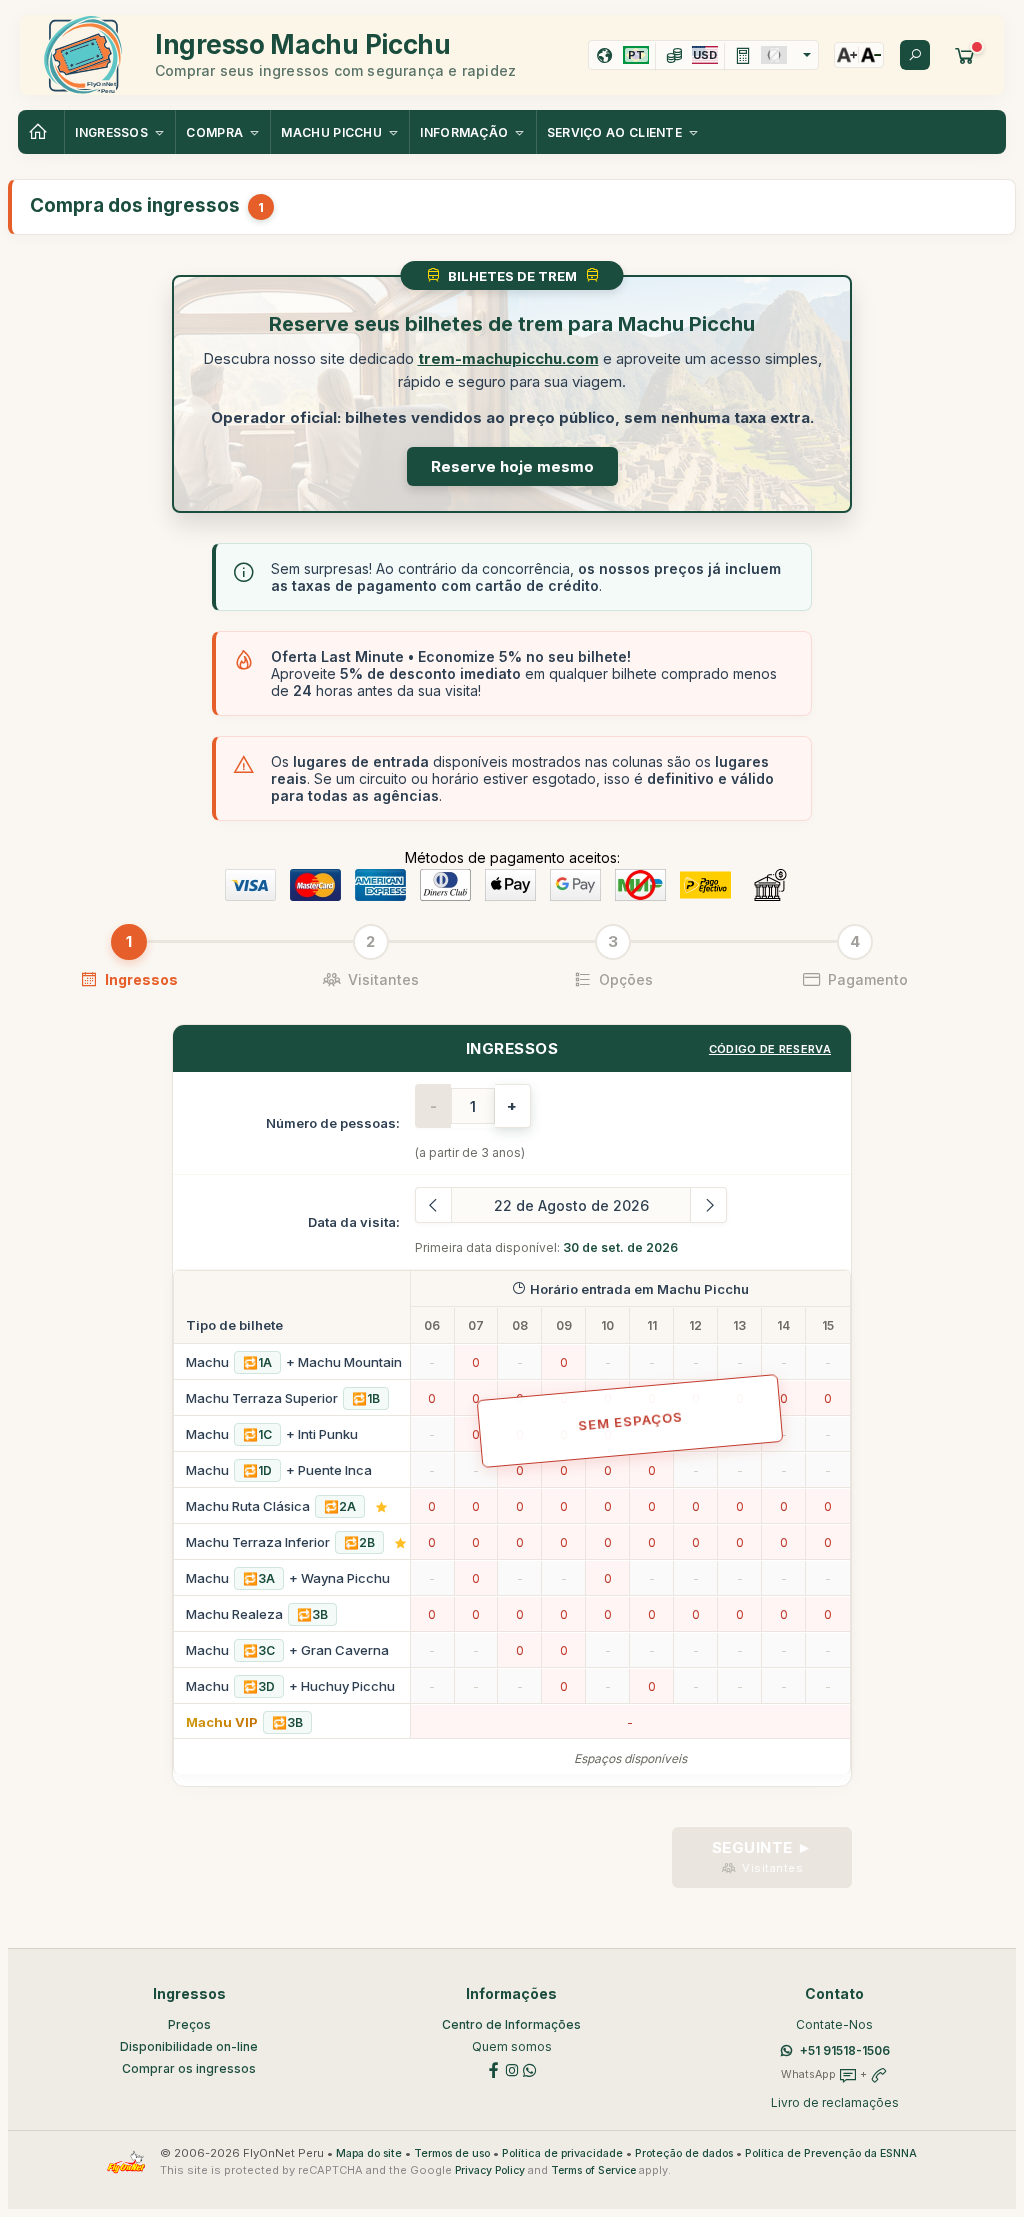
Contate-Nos (834, 2024)
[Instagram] (512, 2069)
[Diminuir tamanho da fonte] (871, 55)
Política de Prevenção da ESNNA (831, 2153)
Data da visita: (354, 1222)
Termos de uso (452, 2153)
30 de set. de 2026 (620, 1247)
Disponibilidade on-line (189, 2046)
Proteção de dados (684, 2153)
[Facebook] (494, 2069)
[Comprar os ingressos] (965, 55)
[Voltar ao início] (41, 132)
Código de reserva (770, 1049)
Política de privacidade (562, 2153)
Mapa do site (369, 2153)
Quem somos (512, 2046)
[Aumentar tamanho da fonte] (847, 55)
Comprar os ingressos (189, 2068)
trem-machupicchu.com (508, 358)
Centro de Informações (511, 2024)
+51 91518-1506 (845, 2050)
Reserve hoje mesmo (512, 466)
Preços (189, 2024)
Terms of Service (593, 2170)
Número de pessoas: (333, 1123)
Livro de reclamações (835, 2102)
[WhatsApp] (530, 2069)
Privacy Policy (490, 2170)
